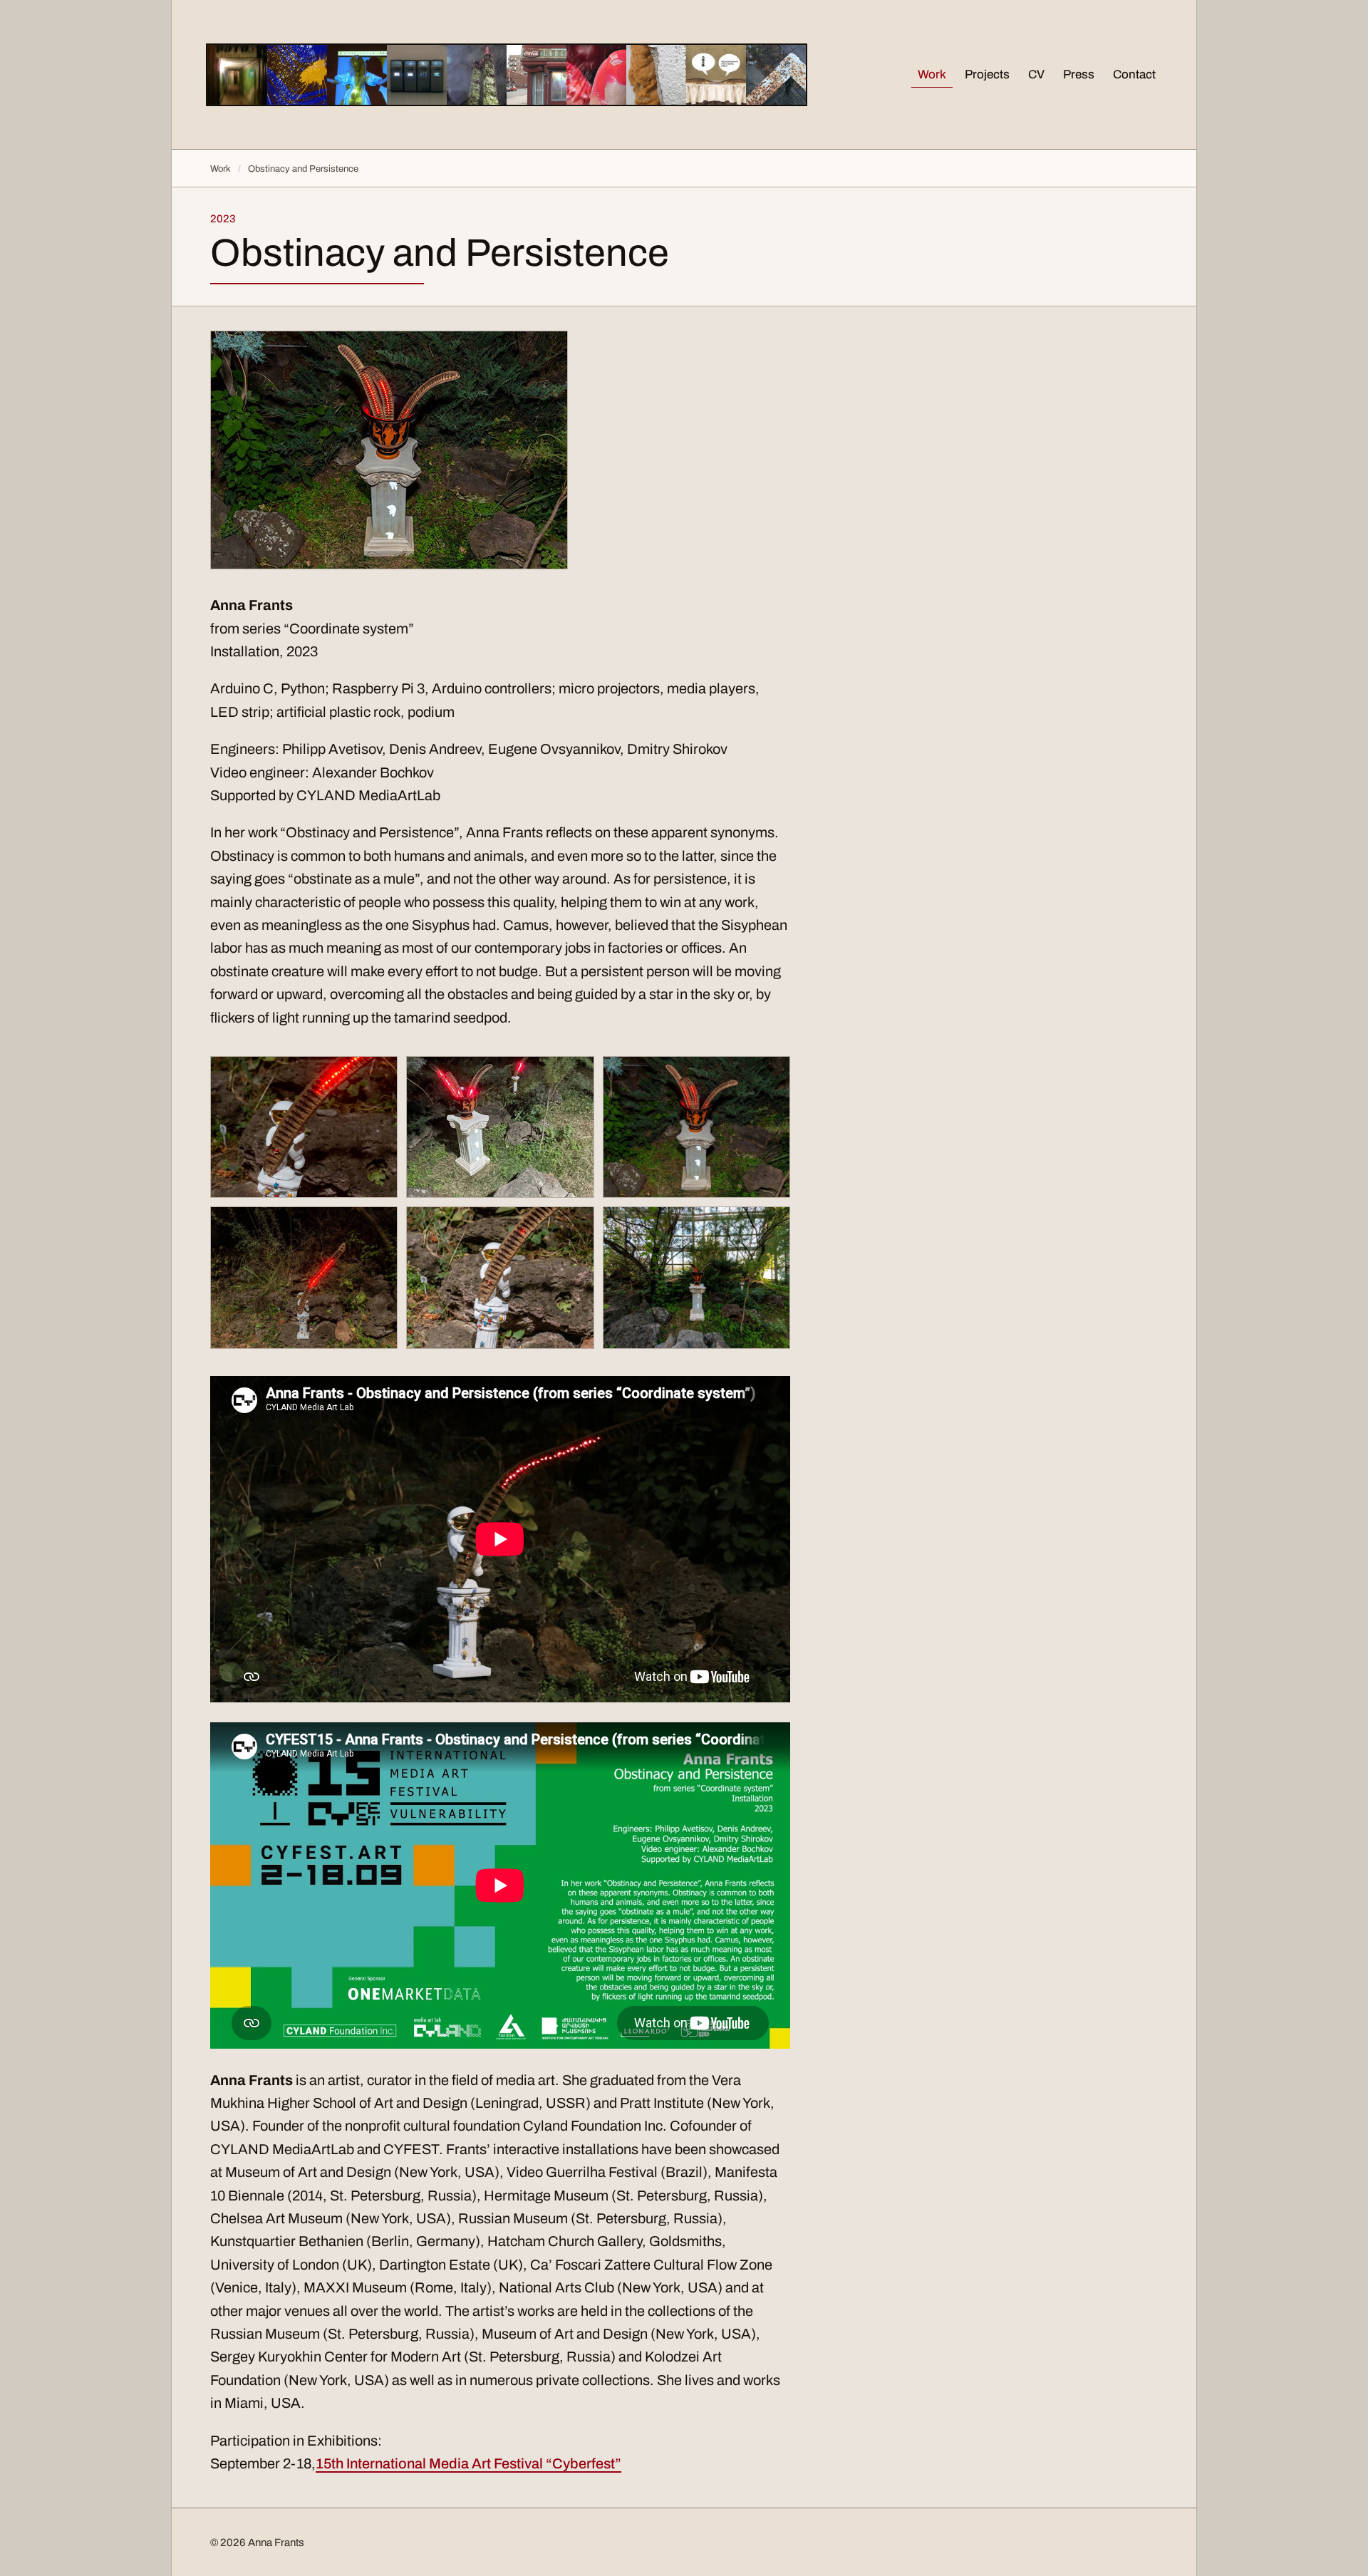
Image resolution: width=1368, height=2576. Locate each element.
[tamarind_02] (696, 1278)
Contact (1134, 74)
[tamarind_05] (304, 1277)
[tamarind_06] (500, 1127)
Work (932, 74)
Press (1079, 74)
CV (1036, 74)
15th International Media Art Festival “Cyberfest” (468, 2463)
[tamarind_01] (696, 1127)
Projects (987, 74)
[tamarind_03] (304, 1127)
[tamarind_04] (500, 1277)
